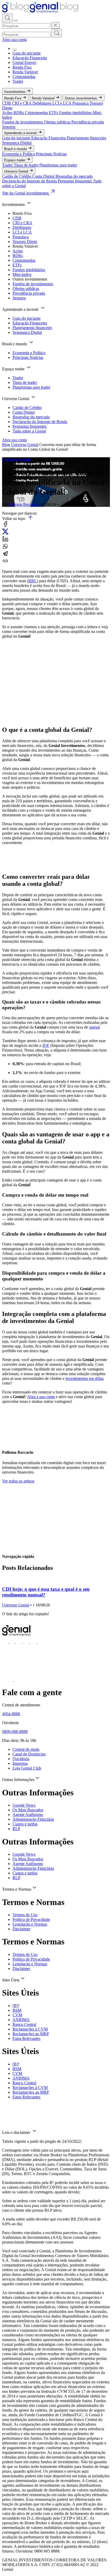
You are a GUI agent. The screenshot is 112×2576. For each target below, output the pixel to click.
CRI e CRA (22, 103)
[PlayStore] (20, 1680)
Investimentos (15, 92)
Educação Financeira (30, 58)
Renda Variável (25, 72)
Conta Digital (44, 176)
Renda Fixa (22, 67)
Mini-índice (22, 274)
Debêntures (42, 103)
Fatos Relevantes (26, 2038)
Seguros (9, 127)
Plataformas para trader (58, 165)
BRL (33, 581)
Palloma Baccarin (23, 504)
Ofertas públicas (58, 122)
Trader (18, 81)
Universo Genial (17, 171)
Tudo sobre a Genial (29, 431)
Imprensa (20, 1763)
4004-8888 (11, 1714)
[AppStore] (8, 1680)
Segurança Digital (17, 143)
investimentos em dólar (84, 1378)
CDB (7, 103)
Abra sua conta (14, 40)
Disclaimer (21, 1929)
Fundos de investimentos (23, 122)
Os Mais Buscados (28, 1810)
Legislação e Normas (30, 1924)
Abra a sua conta (41, 1397)
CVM (17, 2015)
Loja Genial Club (27, 1768)
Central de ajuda (26, 1749)
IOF (46, 1045)
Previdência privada (88, 122)
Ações (8, 113)
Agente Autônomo (28, 1815)
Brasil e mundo (16, 149)
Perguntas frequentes (75, 181)
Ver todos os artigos (18, 1481)
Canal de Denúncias (29, 1754)
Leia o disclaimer (17, 2132)
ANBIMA (21, 2020)
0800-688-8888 (15, 1732)
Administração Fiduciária (33, 1819)
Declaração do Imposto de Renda (30, 181)
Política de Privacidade (31, 1919)
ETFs (54, 113)
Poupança (81, 103)
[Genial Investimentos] (40, 11)
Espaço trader (15, 160)
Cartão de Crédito (17, 176)
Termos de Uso (25, 1915)
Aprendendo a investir (21, 133)
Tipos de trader (27, 165)
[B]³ (16, 2006)
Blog (6, 445)
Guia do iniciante (27, 53)
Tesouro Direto (25, 242)
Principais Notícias (51, 154)
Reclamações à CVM (30, 2029)
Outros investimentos (82, 98)
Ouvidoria (21, 1759)
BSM (17, 2010)
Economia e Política (19, 154)
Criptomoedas (24, 77)
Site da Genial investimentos (26, 193)
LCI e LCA (62, 103)
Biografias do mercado (74, 176)
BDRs (19, 113)
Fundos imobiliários (76, 113)
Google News (24, 1805)
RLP (16, 1829)
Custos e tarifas (25, 1824)
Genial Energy (24, 63)
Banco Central (24, 2024)
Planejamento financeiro (86, 138)
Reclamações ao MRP (31, 2034)
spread (94, 1027)
